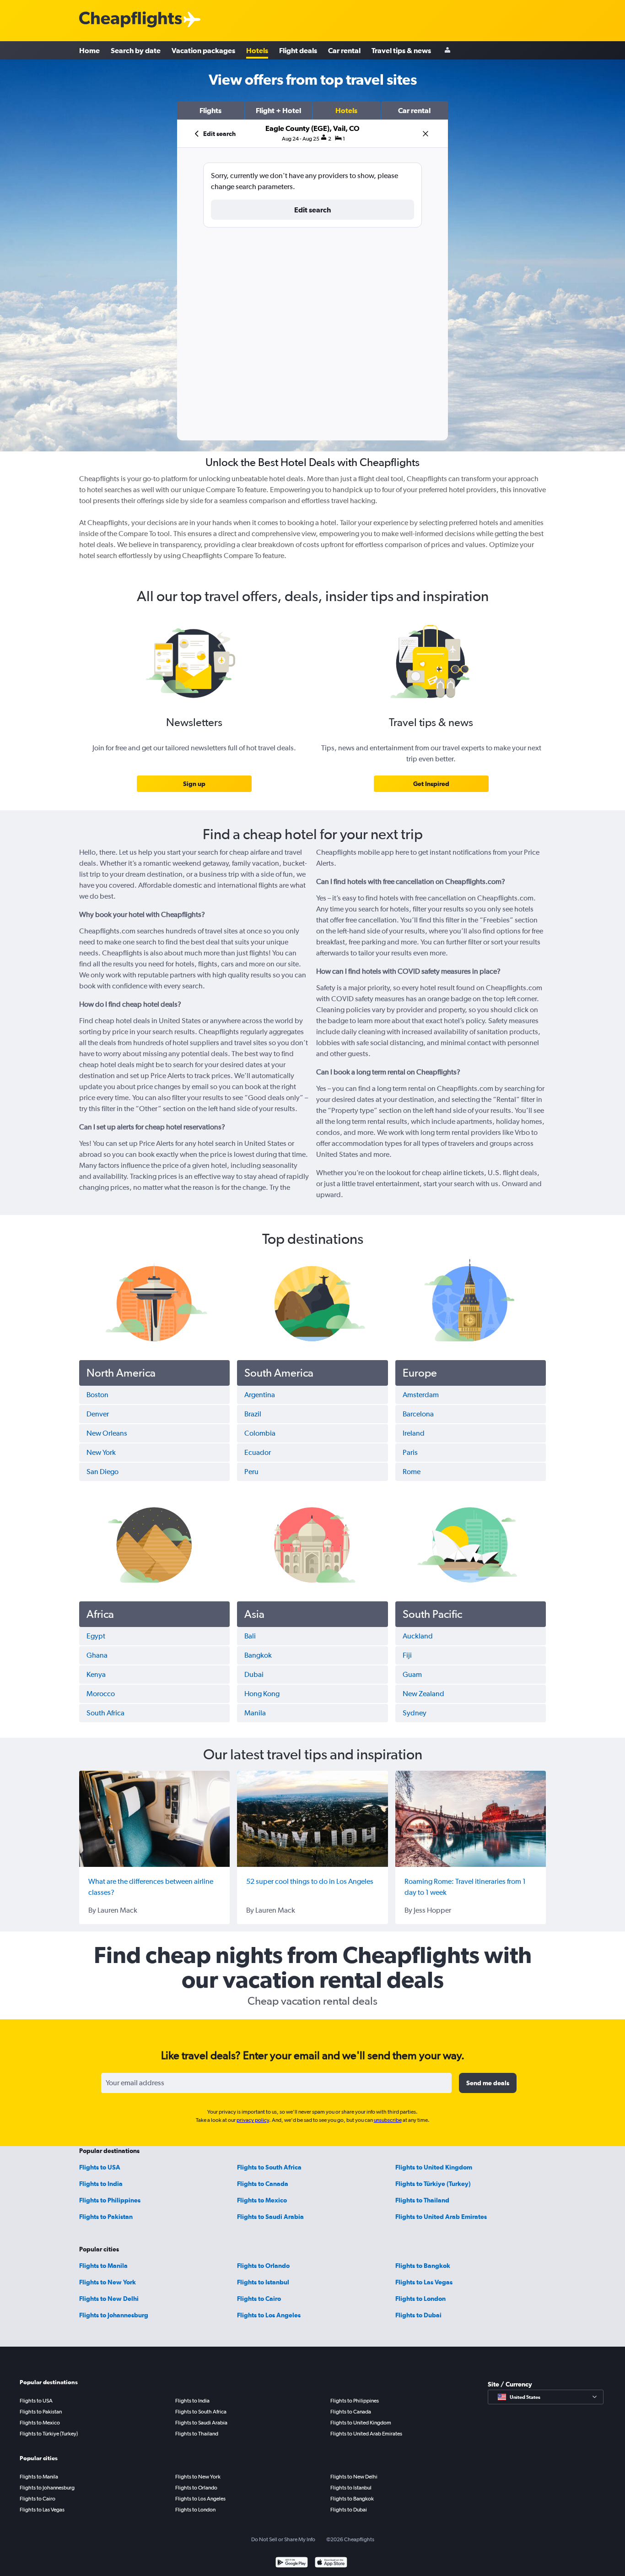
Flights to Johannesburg (114, 2315)
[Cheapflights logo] (130, 20)
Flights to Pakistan (106, 2217)
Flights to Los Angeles (269, 2315)
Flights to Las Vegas (424, 2282)
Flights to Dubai (418, 2315)
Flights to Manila (103, 2266)
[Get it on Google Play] (292, 2563)
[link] (194, 784)
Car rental (344, 50)
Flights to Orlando (263, 2266)
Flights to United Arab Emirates (441, 2217)
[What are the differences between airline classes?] (154, 1819)
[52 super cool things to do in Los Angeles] (312, 1819)
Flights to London (420, 2299)
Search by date (136, 50)
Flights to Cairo (259, 2299)
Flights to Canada (263, 2184)
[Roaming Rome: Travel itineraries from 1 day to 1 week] (471, 1819)
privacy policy (253, 2120)
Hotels (257, 50)
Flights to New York (108, 2282)
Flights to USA (100, 2167)
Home (89, 50)
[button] (211, 110)
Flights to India (101, 2184)
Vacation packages (203, 50)
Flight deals (298, 50)
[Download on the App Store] (331, 2563)
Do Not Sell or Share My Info (283, 2539)
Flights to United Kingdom (434, 2167)
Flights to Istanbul (263, 2282)
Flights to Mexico (262, 2200)
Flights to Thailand (422, 2200)
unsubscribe (388, 2120)
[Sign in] (447, 51)
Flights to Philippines (110, 2200)
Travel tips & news (401, 50)
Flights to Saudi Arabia (270, 2217)
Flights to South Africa (269, 2167)
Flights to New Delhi (109, 2299)
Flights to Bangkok (423, 2266)
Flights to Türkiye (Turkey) (433, 2184)
